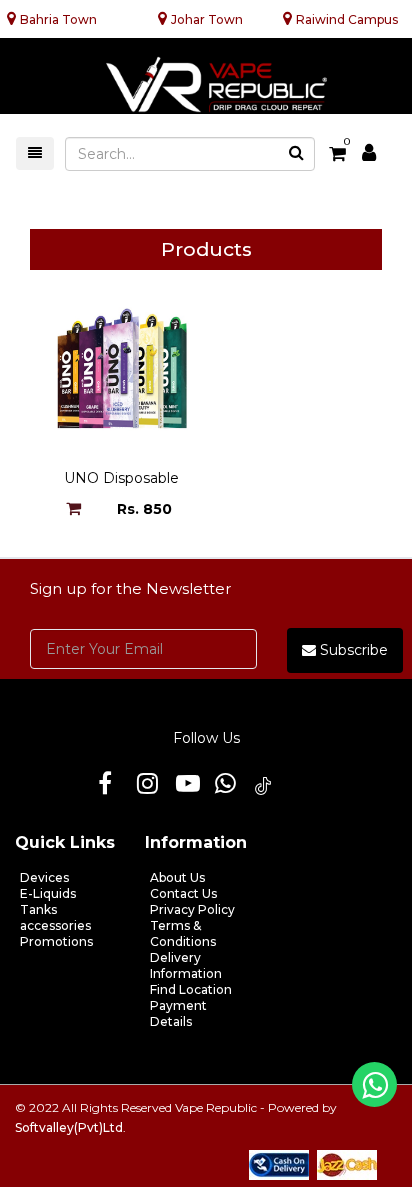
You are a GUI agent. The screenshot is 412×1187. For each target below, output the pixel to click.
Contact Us (183, 893)
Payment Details (178, 1013)
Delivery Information (186, 965)
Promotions (56, 941)
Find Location (191, 989)
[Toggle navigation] (35, 153)
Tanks (38, 909)
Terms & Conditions (183, 933)
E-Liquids (48, 893)
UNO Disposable (121, 478)
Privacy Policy (192, 909)
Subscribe (352, 650)
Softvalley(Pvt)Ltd (69, 1127)
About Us (177, 877)
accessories (55, 925)
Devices (44, 877)
